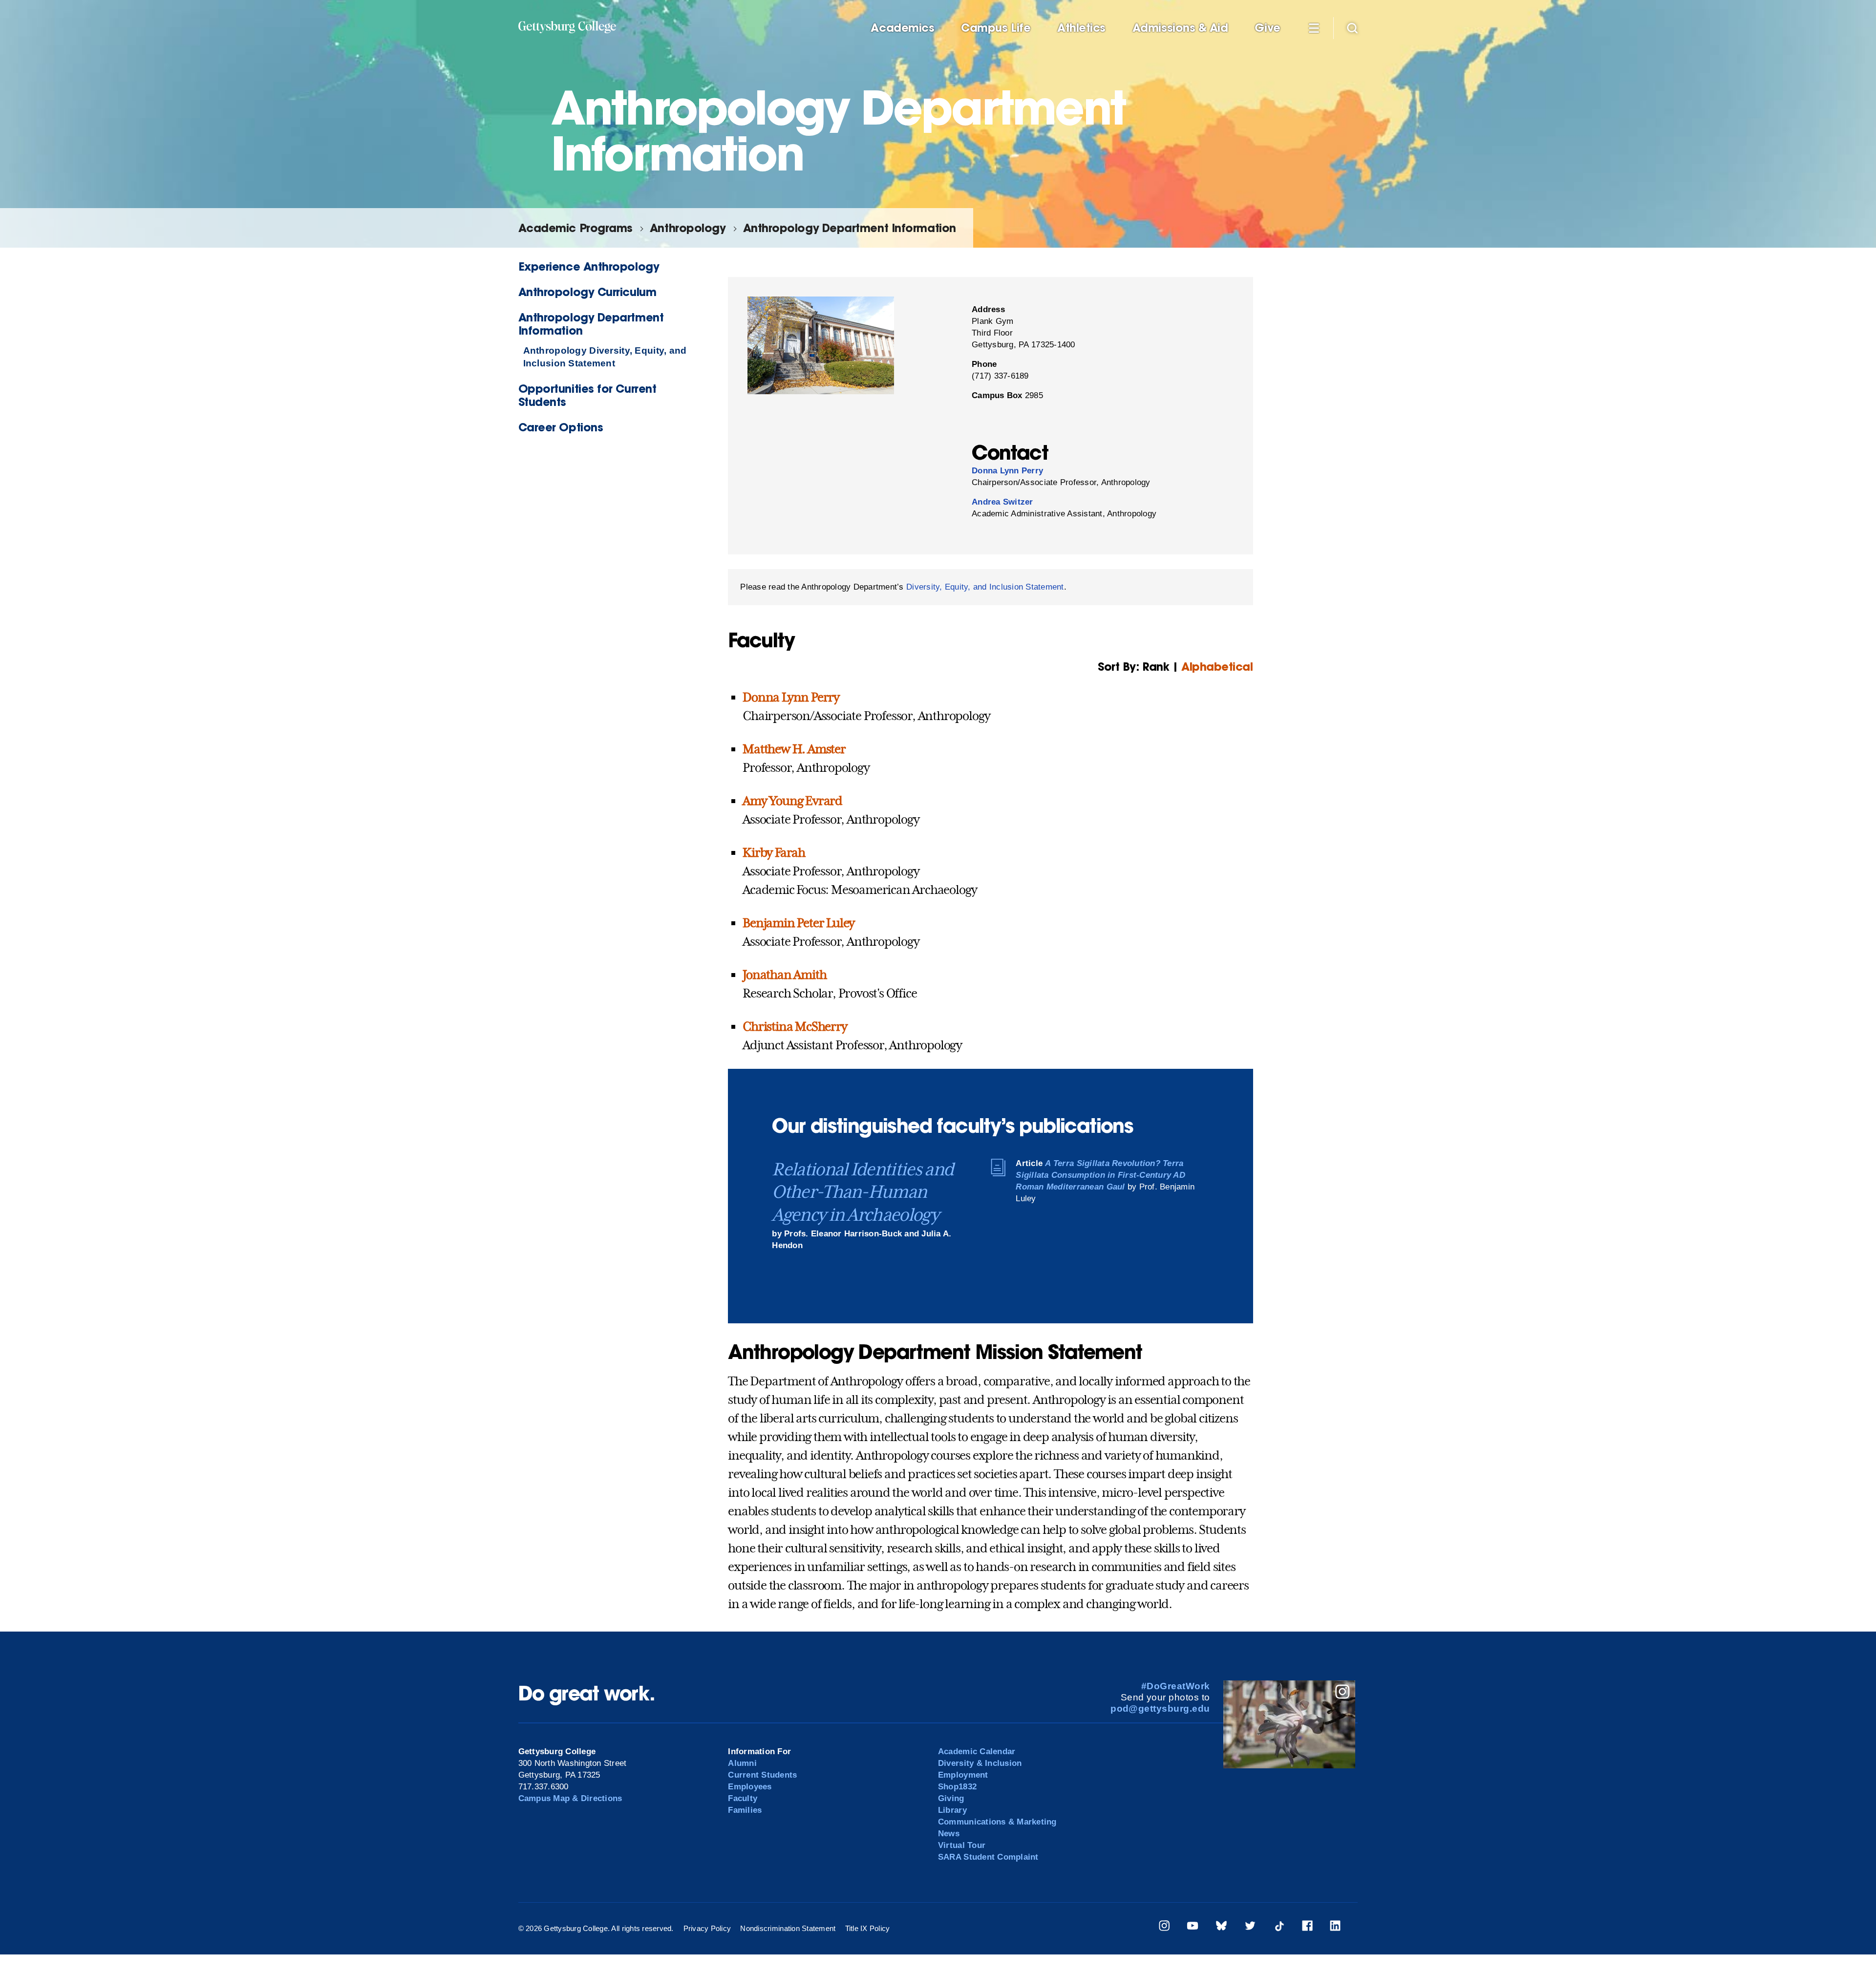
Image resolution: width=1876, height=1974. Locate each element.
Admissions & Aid (1180, 28)
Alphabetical (1217, 667)
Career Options (561, 427)
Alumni (742, 1763)
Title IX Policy (868, 1928)
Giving (951, 1798)
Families (745, 1810)
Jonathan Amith (784, 975)
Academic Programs (576, 228)
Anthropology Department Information (850, 228)
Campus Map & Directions (570, 1798)
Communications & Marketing (997, 1822)
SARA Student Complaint (988, 1857)
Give (1267, 28)
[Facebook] (1307, 1927)
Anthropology (688, 228)
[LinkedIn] (1335, 1927)
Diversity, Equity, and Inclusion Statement (985, 587)
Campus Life (996, 28)
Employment (963, 1775)
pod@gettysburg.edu (1160, 1709)
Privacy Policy (707, 1928)
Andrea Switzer (1002, 502)
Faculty (743, 1798)
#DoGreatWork (1176, 1686)
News (949, 1834)
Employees (750, 1787)
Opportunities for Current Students (587, 395)
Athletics (1081, 28)
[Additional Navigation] (1314, 27)
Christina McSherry (795, 1026)
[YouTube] (1193, 1927)
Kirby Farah (774, 852)
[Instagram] (1164, 1927)
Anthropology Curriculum (587, 292)
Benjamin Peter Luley (799, 923)
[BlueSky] (1221, 1927)
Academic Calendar (977, 1751)
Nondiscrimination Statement (788, 1928)
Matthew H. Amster (794, 749)
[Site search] (1352, 27)
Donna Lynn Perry (1007, 471)
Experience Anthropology (589, 266)
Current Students (762, 1775)
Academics (902, 28)
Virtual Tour (962, 1845)
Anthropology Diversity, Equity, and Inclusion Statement (605, 357)
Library (952, 1810)
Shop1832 (957, 1787)
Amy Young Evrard (792, 801)
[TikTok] (1279, 1927)
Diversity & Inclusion (980, 1763)
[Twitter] (1250, 1927)
